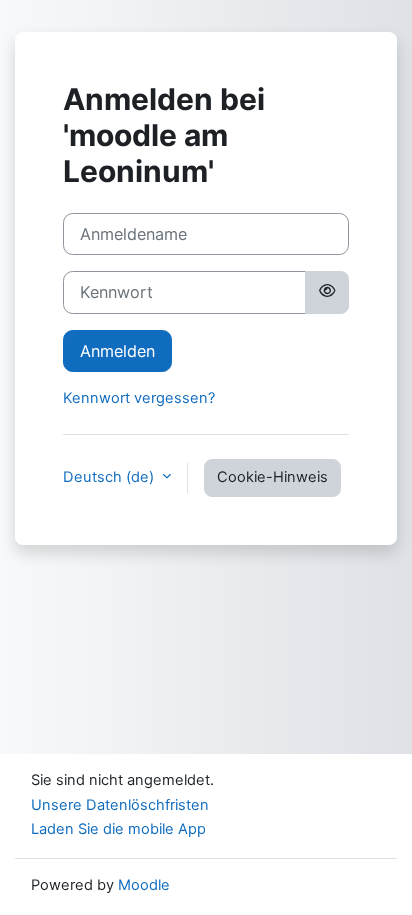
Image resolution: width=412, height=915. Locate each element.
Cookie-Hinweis (272, 477)
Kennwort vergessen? (139, 398)
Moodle (144, 885)
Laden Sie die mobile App (118, 829)
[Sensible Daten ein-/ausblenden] (327, 292)
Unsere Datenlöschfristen (120, 805)
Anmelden (117, 351)
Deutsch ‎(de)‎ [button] (110, 477)
